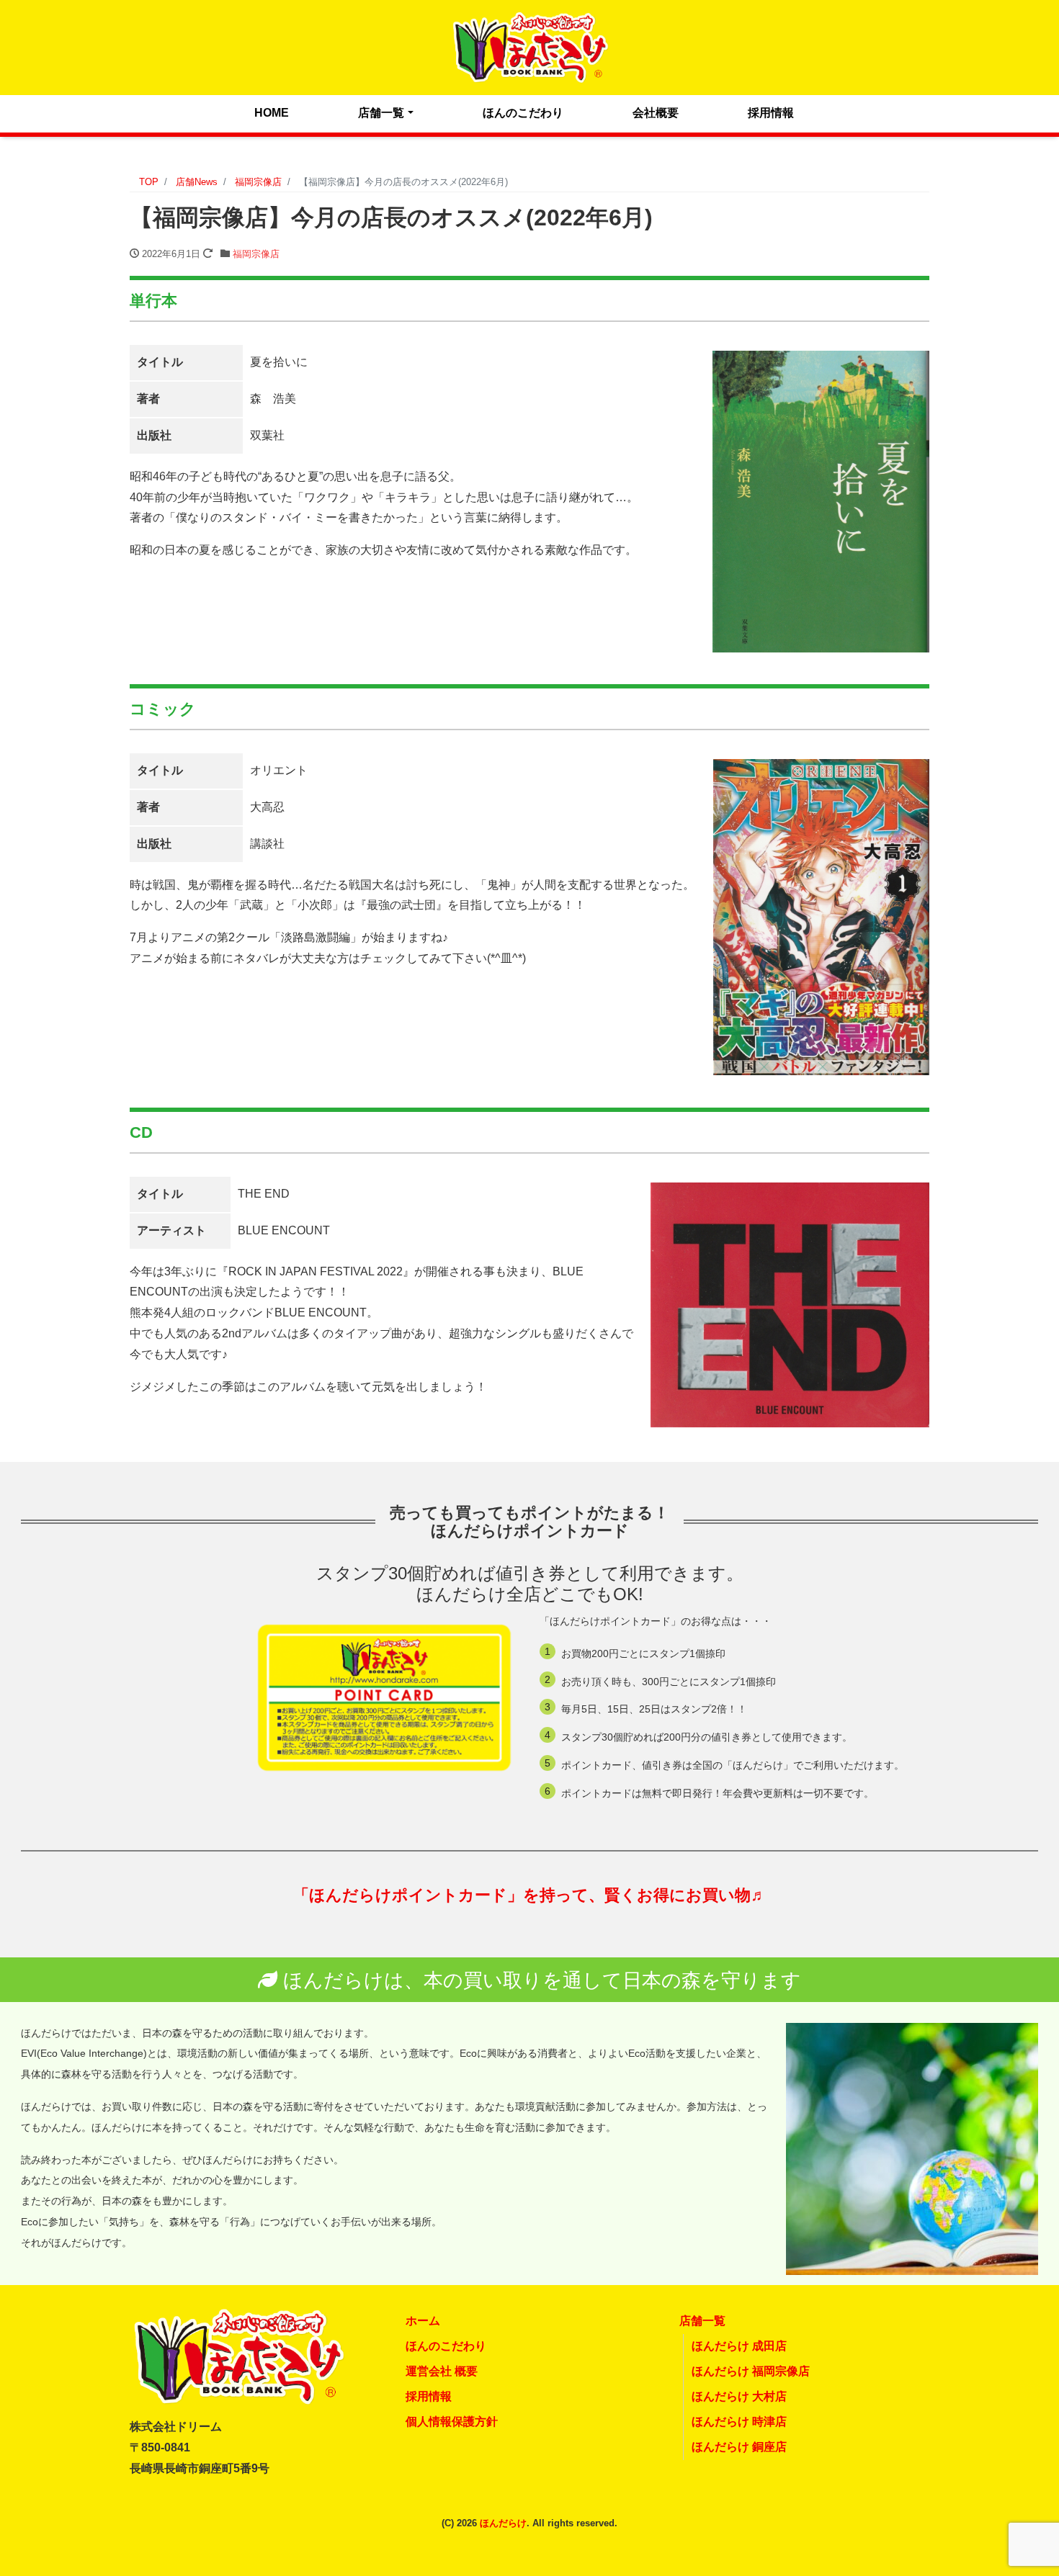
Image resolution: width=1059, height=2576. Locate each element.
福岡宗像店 (256, 254)
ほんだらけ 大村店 (739, 2396)
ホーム (423, 2321)
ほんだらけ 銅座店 (739, 2447)
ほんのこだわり (523, 113)
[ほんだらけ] (529, 46)
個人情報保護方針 (452, 2422)
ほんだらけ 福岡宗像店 (751, 2371)
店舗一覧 (381, 113)
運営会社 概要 (442, 2371)
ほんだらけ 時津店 (739, 2422)
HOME (272, 113)
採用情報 (771, 113)
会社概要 (656, 113)
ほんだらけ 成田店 (739, 2346)
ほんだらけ (503, 2523)
